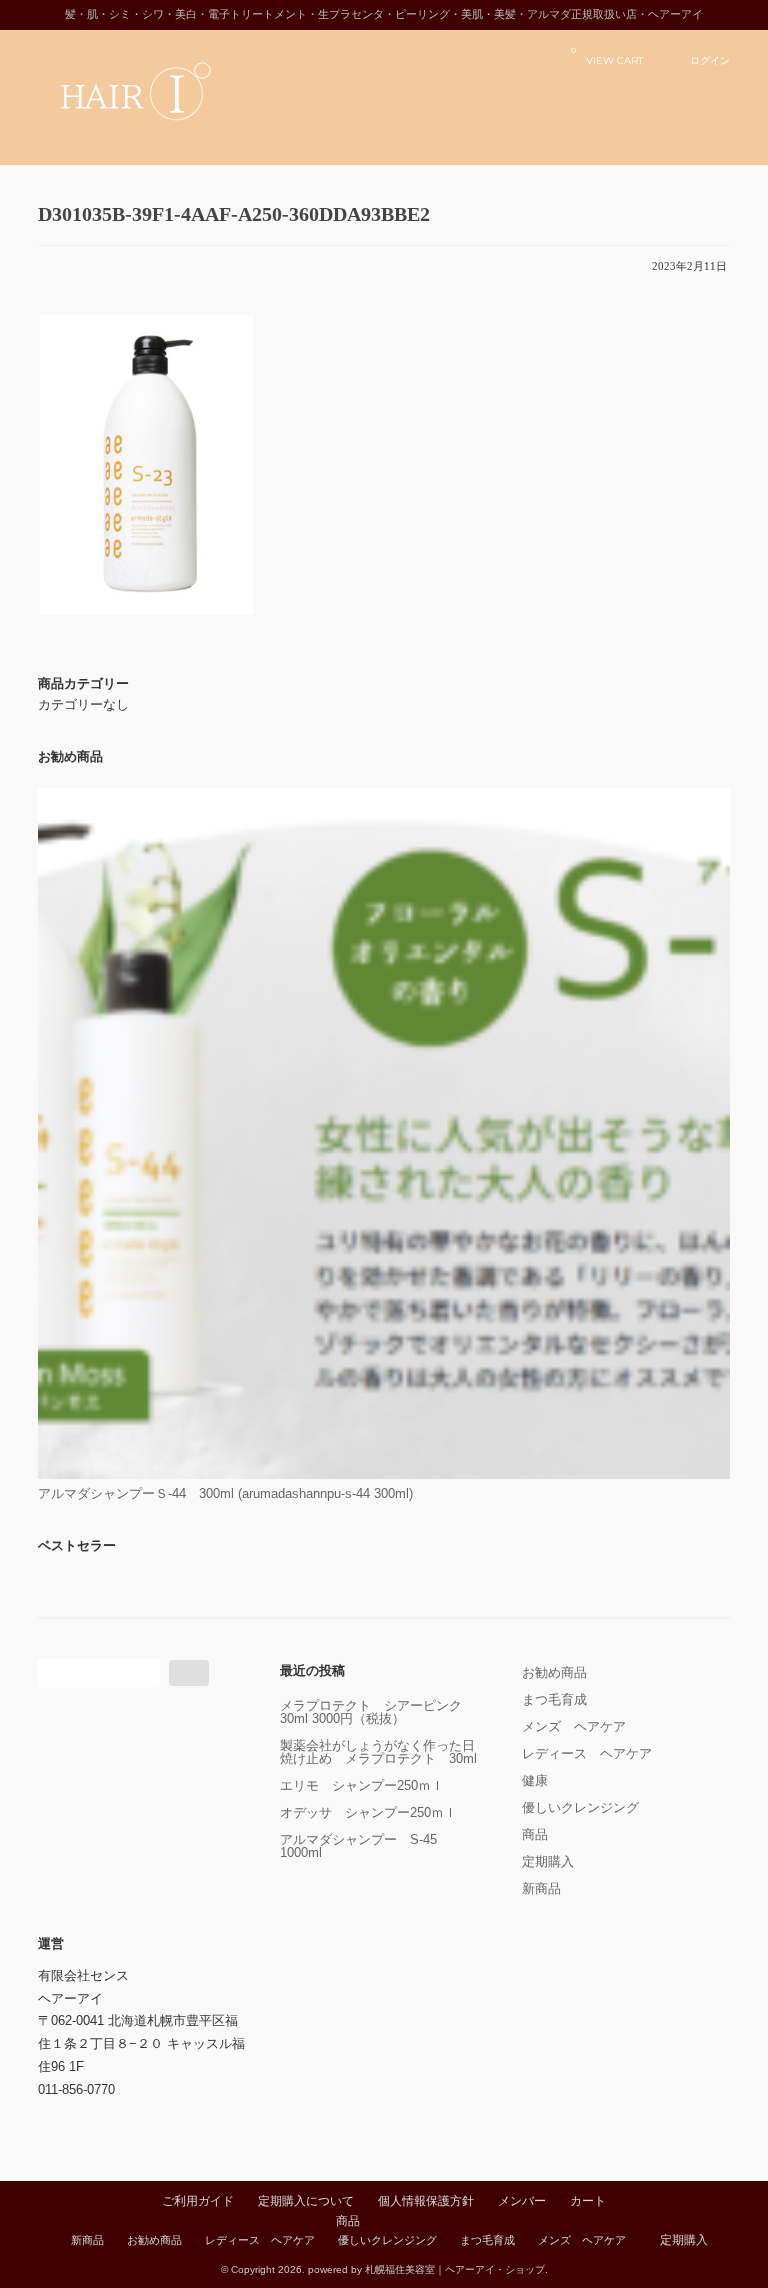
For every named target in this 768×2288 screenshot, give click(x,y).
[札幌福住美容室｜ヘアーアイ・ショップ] (168, 139)
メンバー (522, 2200)
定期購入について (306, 2200)
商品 (535, 1834)
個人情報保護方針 (426, 2200)
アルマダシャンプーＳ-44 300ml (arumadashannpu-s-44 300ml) (225, 1493)
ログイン (710, 60)
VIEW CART (607, 55)
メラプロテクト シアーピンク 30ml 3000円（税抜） (377, 1712)
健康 (535, 1780)
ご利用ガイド (198, 2200)
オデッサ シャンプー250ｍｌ (368, 1812)
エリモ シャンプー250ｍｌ (362, 1785)
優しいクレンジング (580, 1807)
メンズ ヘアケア (574, 1726)
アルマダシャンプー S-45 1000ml (365, 1846)
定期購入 (548, 1861)
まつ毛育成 (554, 1699)
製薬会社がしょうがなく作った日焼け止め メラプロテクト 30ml (378, 1752)
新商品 (541, 1888)
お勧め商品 (554, 1672)
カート (588, 2200)
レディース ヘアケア (587, 1753)
